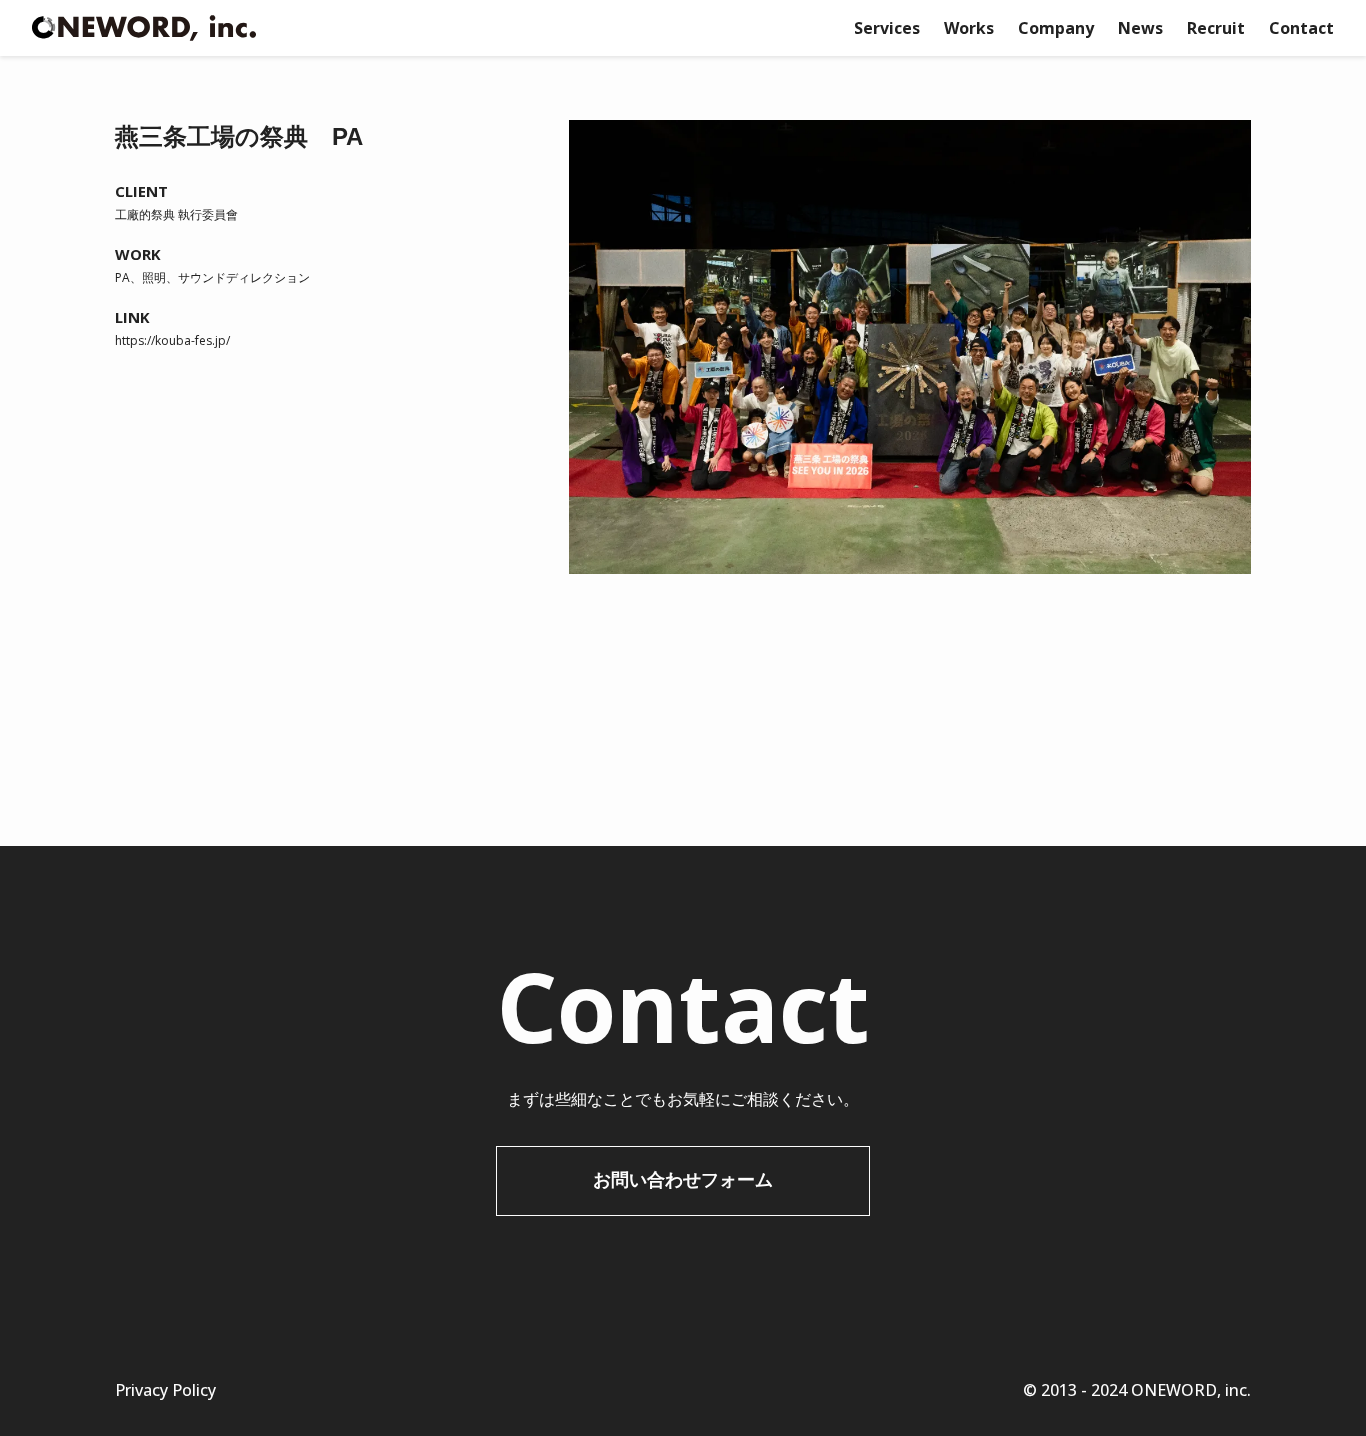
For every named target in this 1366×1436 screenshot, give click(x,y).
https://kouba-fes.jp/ (172, 340)
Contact (1301, 28)
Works (969, 28)
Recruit (1216, 28)
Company (1056, 28)
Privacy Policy (165, 1390)
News (1140, 28)
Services (887, 28)
